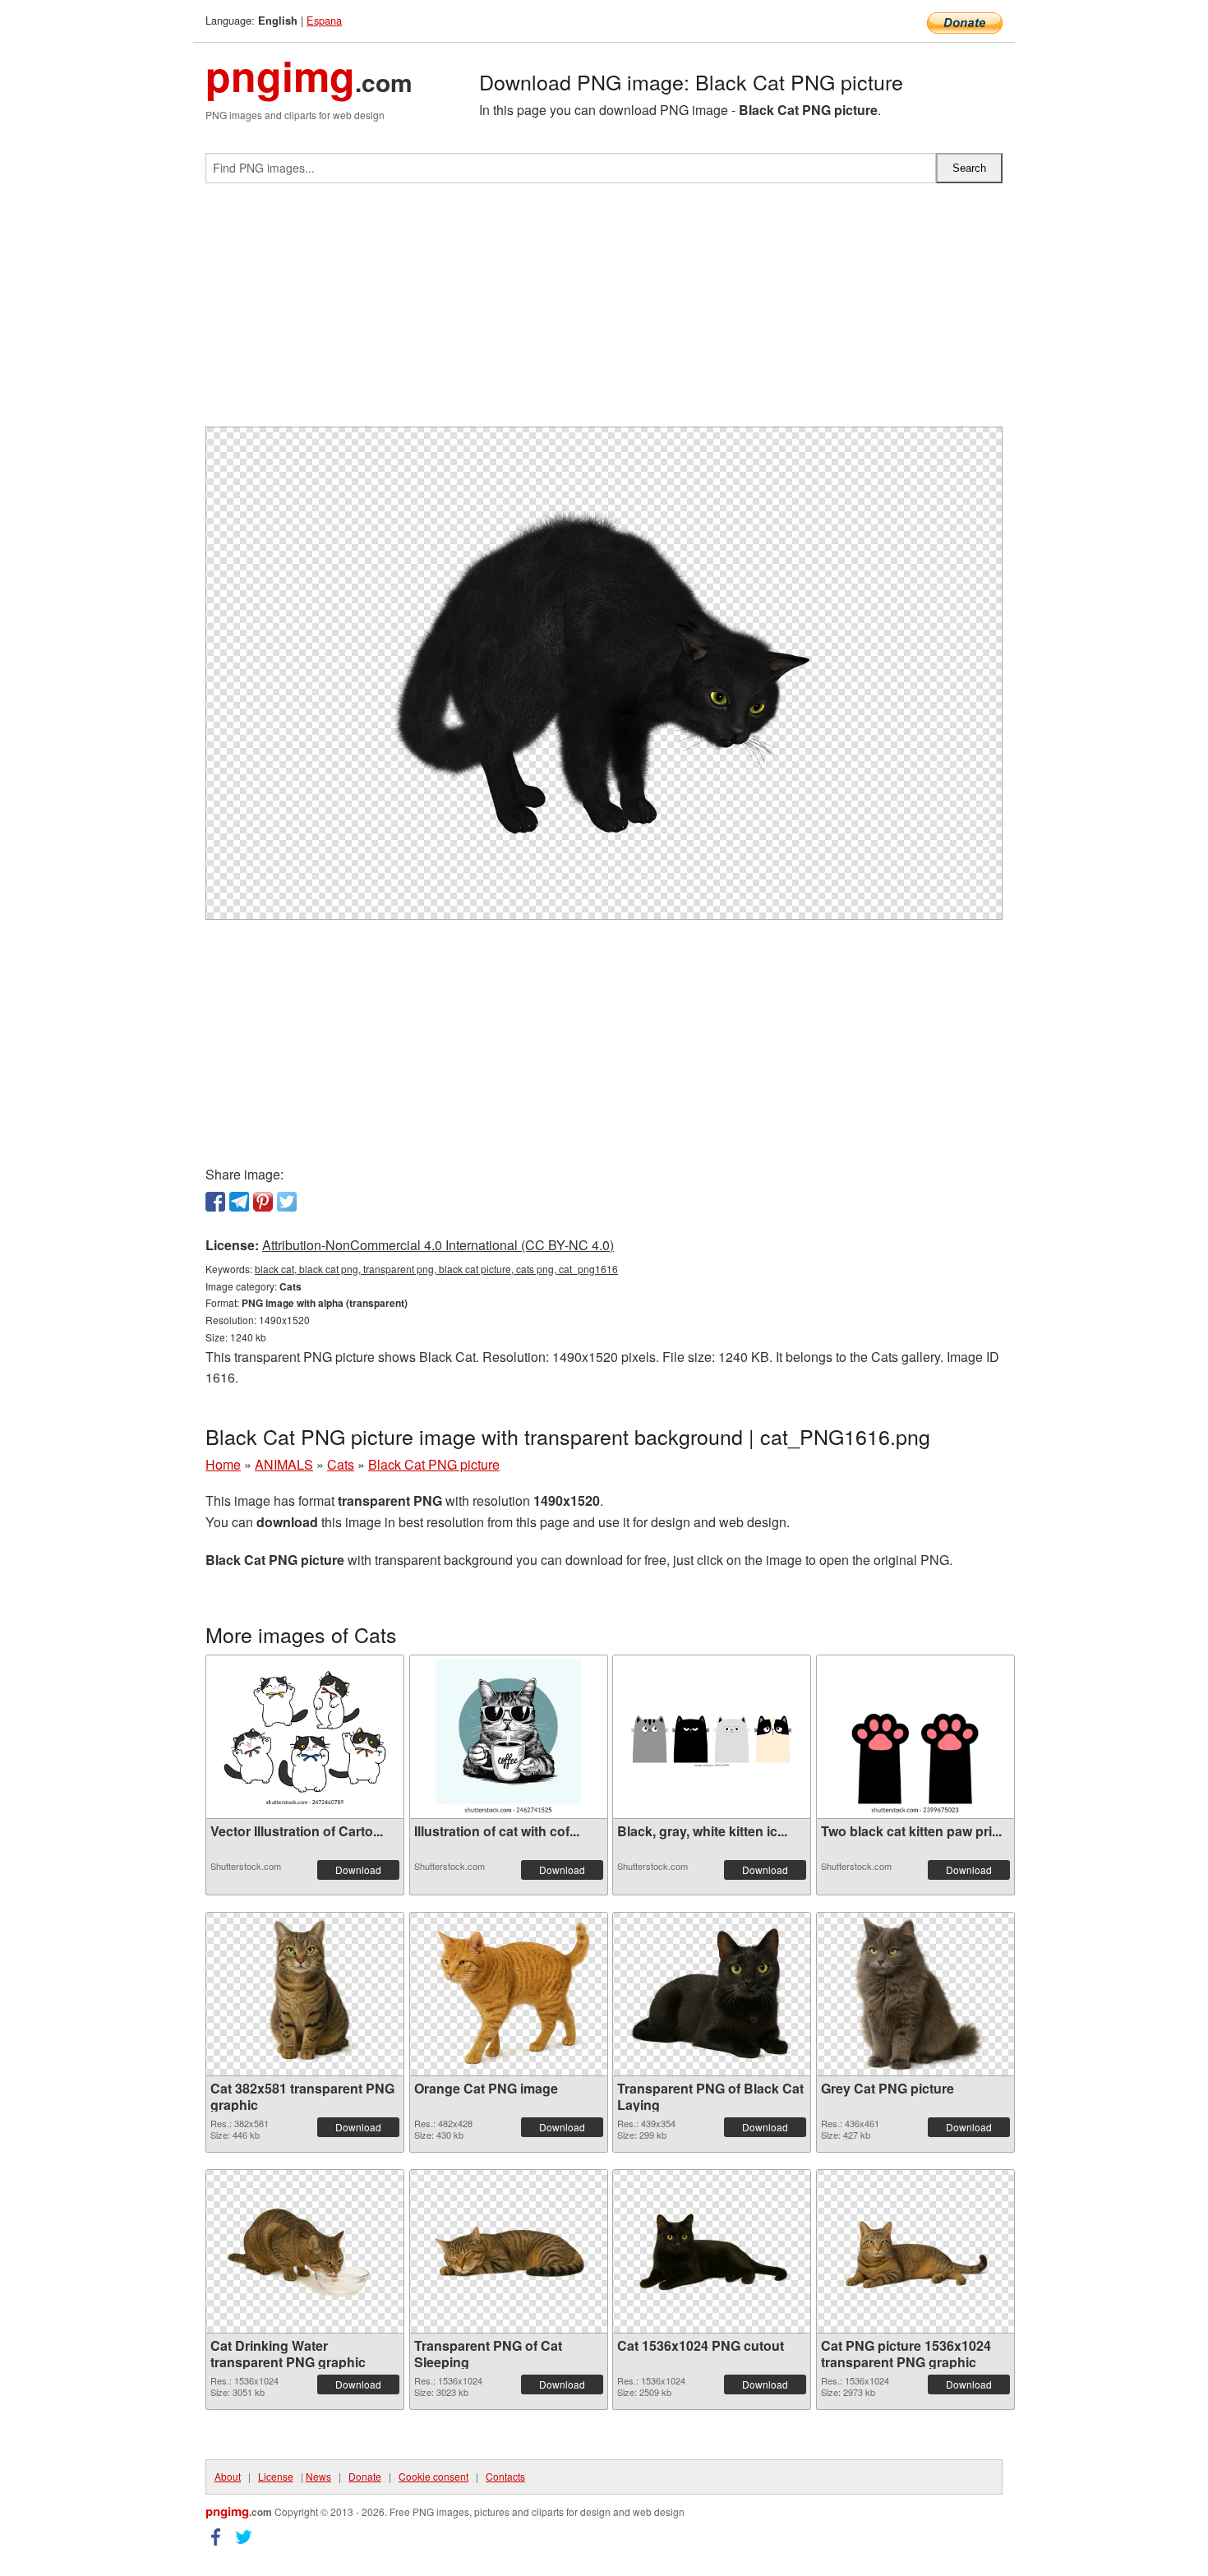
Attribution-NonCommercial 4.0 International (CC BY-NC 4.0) (438, 1245)
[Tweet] (287, 1202)
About (228, 2476)
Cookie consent (433, 2476)
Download (358, 1870)
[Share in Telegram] (239, 1202)
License (276, 2476)
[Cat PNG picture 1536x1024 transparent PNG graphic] (915, 2251)
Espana (324, 20)
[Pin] (263, 1202)
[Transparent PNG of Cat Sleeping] (509, 2251)
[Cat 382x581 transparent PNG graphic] (305, 1994)
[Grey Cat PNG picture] (915, 1994)
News (318, 2476)
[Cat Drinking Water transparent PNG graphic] (305, 2251)
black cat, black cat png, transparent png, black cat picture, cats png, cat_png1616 (436, 1269)
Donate (365, 2476)
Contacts (505, 2476)
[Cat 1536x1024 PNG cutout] (712, 2251)
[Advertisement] (604, 312)
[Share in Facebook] (215, 1202)
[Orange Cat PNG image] (509, 1994)
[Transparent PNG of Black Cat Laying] (712, 1994)
